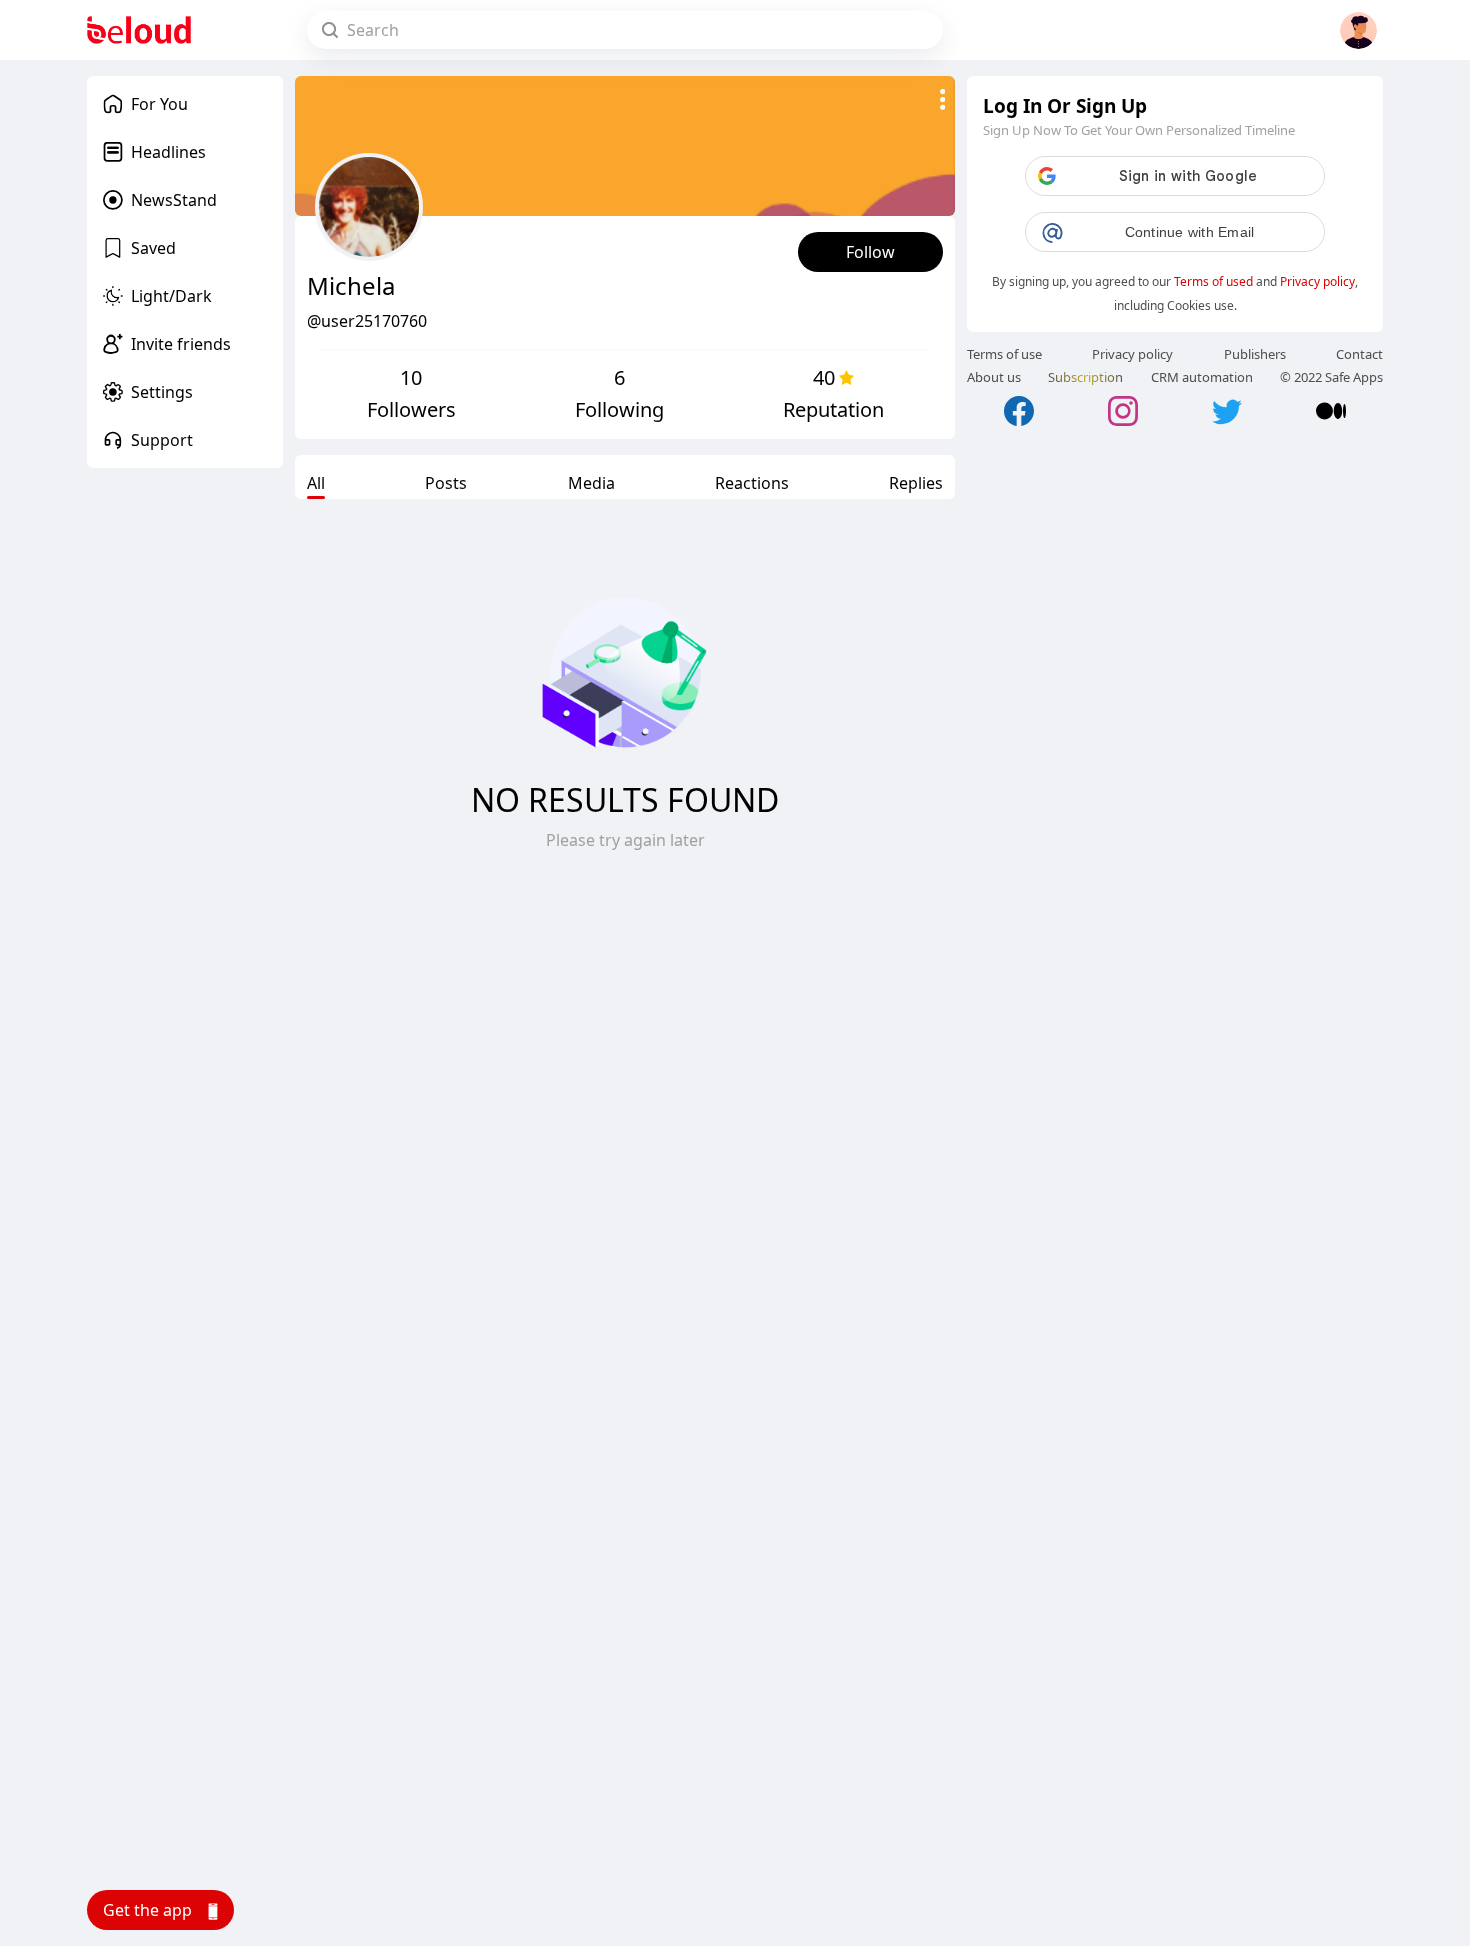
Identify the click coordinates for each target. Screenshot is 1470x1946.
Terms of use (1004, 354)
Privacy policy (1317, 281)
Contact (1359, 354)
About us (994, 377)
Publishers (1255, 354)
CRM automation (1202, 377)
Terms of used (1213, 281)
